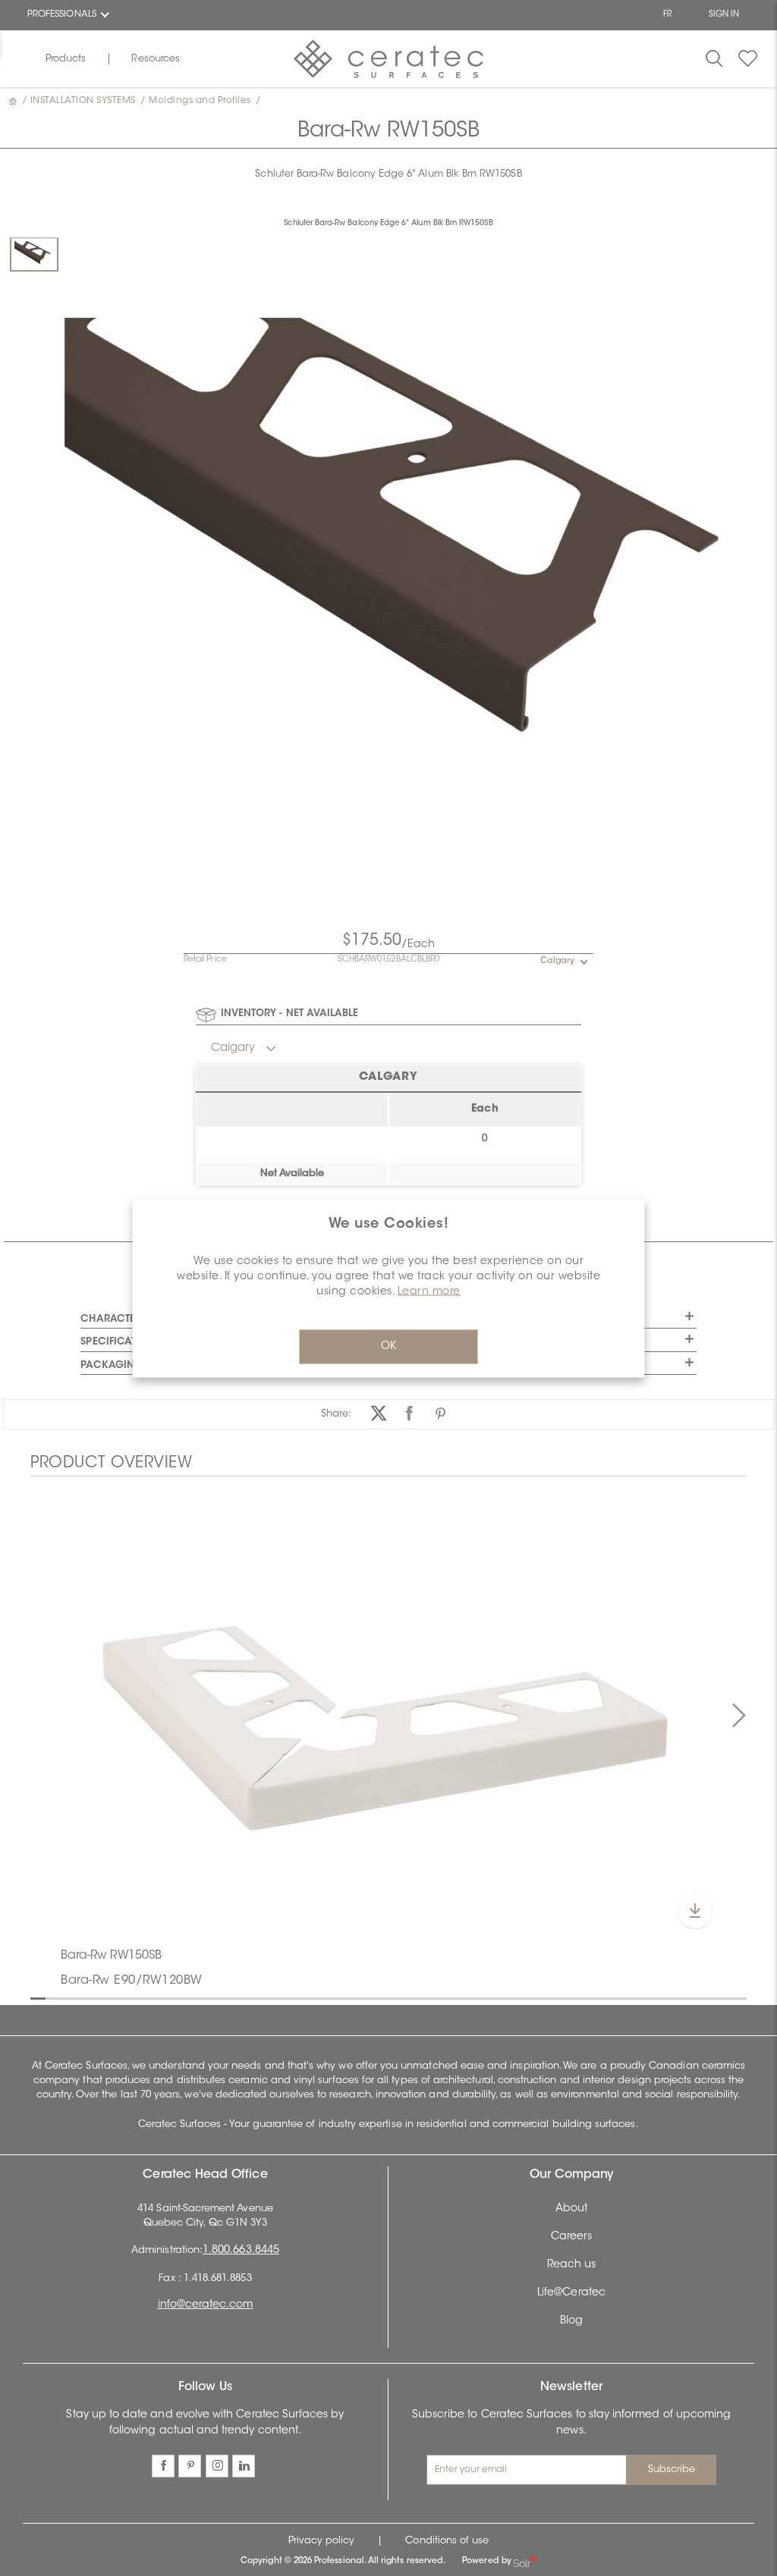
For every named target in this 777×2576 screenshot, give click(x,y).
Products (66, 59)
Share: (336, 1414)
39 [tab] (615, 1997)
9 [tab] (159, 1997)
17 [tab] (281, 1997)
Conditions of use (447, 2541)
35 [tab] (554, 1997)
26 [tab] (417, 1997)
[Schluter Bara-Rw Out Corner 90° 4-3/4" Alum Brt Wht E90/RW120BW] (388, 1714)
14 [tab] (235, 1997)
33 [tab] (524, 1997)
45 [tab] (706, 1997)
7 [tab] (129, 1997)
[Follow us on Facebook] (163, 2466)
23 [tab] (372, 1997)
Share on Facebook (409, 1414)
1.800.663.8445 (241, 2251)
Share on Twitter (378, 1414)
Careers (571, 2237)
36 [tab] (569, 1997)
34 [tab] (539, 1997)
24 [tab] (387, 1997)
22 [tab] (357, 1997)
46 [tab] (721, 1997)
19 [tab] (311, 1997)
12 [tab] (205, 1997)
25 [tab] (402, 1997)
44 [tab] (690, 1997)
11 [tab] (190, 1997)
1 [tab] (38, 1997)
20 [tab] (326, 1997)
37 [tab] (584, 1997)
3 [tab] (68, 1997)
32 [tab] (508, 1997)
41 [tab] (645, 1997)
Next (739, 1716)
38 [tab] (599, 1997)
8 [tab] (144, 1997)
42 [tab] (660, 1997)
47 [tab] (736, 1997)
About (571, 2209)
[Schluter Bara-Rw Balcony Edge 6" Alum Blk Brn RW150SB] (34, 254)
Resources (156, 59)
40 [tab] (630, 1997)
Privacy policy (322, 2541)
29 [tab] (463, 1997)
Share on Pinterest (440, 1414)
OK (388, 1346)
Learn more (429, 1291)
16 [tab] (266, 1997)
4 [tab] (83, 1997)
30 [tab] (478, 1997)
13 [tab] (220, 1997)
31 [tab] (493, 1997)
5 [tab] (99, 1997)
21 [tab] (341, 1997)
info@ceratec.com (206, 2305)
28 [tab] (448, 1997)
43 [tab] (675, 1997)
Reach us (571, 2265)
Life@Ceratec (571, 2293)
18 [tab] (296, 1997)
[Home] (14, 101)
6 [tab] (114, 1997)
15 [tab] (250, 1997)
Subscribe (672, 2469)
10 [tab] (175, 1997)
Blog (571, 2321)
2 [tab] (53, 1997)
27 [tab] (433, 1997)
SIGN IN (724, 15)
